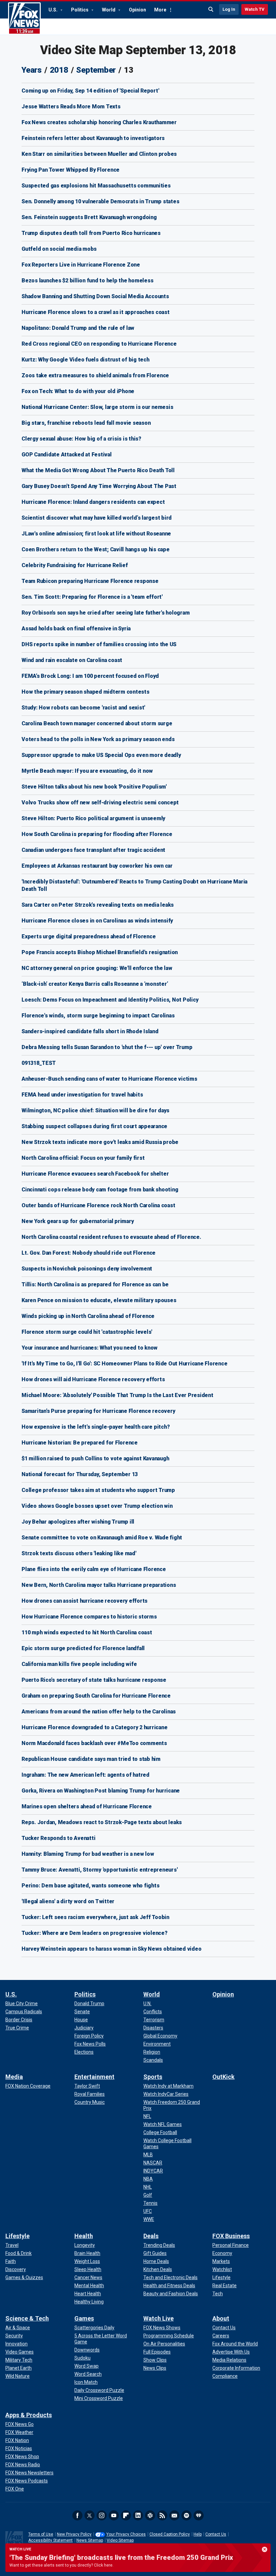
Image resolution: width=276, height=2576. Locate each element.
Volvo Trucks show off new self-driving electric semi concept (100, 803)
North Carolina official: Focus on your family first (83, 1158)
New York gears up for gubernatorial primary (78, 1221)
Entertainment (94, 2077)
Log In (229, 9)
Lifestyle (18, 2236)
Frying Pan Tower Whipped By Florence (71, 170)
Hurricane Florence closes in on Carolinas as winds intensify (97, 921)
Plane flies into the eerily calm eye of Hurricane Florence (94, 1569)
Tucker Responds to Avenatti (58, 1838)
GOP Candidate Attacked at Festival (67, 455)
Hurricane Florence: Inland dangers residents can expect (93, 502)
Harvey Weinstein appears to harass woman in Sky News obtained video (111, 1949)
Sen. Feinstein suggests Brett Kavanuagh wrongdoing (89, 217)
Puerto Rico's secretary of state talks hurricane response (94, 1680)
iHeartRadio (199, 2515)
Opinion (137, 10)
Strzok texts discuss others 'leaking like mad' (79, 1553)
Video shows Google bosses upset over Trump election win (97, 1506)
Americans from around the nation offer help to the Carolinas (99, 1712)
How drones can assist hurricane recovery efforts (84, 1601)
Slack (150, 2515)
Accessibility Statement (50, 2540)
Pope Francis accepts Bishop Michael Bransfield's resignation (100, 952)
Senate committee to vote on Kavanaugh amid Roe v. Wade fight (102, 1538)
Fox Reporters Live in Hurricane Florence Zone (81, 265)
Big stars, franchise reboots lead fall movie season (86, 423)
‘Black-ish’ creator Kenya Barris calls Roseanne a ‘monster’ (95, 984)
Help (198, 2534)
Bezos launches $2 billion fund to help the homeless (87, 281)
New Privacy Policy (74, 2534)
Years (32, 70)
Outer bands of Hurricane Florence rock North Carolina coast (98, 1205)
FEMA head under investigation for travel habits (82, 1095)
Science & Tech (27, 2318)
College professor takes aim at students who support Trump (98, 1490)
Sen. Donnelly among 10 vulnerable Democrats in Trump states (100, 201)
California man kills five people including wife (79, 1664)
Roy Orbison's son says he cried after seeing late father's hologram (106, 613)
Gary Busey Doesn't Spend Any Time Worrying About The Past (99, 486)
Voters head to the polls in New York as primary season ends (98, 739)
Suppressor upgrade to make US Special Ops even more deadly (101, 755)
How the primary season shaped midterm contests (85, 692)
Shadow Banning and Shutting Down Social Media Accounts (95, 296)
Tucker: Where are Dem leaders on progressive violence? (95, 1933)
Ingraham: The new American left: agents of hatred (85, 1775)
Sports (153, 2077)
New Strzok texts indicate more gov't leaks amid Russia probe (100, 1142)
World (109, 10)
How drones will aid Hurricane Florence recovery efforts (93, 1379)
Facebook (77, 2515)
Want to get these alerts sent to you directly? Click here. (61, 2565)
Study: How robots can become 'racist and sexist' (83, 708)
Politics (80, 10)
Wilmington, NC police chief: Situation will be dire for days (95, 1110)
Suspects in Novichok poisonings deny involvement (87, 1269)
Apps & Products (29, 2415)
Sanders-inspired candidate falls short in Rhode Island (90, 1031)
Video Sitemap (120, 2540)
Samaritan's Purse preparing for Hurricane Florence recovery (98, 1411)
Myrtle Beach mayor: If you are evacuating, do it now (87, 771)
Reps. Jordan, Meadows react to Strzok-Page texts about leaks (102, 1822)
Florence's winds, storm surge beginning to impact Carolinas (98, 1016)
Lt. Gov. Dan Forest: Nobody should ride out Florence (89, 1253)
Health (84, 2236)
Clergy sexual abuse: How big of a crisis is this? (81, 439)
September (96, 70)
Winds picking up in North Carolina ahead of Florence (88, 1316)
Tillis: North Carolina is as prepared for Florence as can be (95, 1284)
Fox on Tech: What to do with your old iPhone (78, 391)
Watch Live (159, 2318)
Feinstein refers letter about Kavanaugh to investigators (93, 138)
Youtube (114, 2515)
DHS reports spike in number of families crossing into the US (99, 644)
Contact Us (216, 2534)
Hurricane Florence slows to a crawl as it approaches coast (96, 312)
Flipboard (126, 2515)
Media (14, 2077)
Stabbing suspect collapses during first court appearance (94, 1126)
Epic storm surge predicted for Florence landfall (83, 1648)
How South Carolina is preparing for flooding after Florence (97, 834)
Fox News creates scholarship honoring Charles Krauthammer (99, 122)
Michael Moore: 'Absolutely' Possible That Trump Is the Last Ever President (117, 1395)
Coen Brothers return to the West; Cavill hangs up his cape (96, 549)
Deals (151, 2236)
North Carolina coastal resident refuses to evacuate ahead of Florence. (111, 1237)
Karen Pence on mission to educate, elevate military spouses (99, 1300)
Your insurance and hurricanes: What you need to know (90, 1348)
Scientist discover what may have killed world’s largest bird (97, 518)
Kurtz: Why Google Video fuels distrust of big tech (85, 360)
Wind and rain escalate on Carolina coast (72, 660)
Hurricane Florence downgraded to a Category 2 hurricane (94, 1727)
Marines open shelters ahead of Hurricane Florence (87, 1806)
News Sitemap (90, 2540)
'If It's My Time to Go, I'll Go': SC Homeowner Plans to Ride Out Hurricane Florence (124, 1364)
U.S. (54, 10)
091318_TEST (39, 1063)
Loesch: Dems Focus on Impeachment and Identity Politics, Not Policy (110, 1000)
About (221, 2318)
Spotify (186, 2515)
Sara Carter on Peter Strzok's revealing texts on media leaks (98, 905)
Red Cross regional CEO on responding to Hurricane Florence (99, 344)
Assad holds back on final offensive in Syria (76, 629)
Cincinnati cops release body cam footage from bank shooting (100, 1190)
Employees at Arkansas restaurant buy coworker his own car (97, 866)
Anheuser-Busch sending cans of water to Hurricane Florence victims (109, 1079)
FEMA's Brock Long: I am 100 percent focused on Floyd (90, 676)
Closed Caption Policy (170, 2534)
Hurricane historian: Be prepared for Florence (80, 1443)
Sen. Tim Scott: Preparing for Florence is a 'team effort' (92, 597)
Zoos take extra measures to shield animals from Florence (95, 375)
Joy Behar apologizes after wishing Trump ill (78, 1522)
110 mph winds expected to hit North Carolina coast (87, 1632)
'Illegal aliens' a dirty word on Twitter (68, 1901)
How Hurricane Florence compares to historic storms (89, 1617)
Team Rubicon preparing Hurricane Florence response (90, 581)
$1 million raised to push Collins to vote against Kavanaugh (95, 1458)
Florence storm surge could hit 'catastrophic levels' (87, 1332)
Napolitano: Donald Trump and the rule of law (78, 328)
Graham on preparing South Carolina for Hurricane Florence (96, 1696)
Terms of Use (41, 2534)
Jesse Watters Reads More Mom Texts (71, 107)
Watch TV (255, 9)
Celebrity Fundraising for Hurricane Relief (75, 565)
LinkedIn (138, 2515)
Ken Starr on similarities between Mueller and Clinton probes (99, 154)
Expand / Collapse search (211, 9)
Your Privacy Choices (126, 2534)
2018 (59, 70)
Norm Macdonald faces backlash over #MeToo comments (94, 1743)
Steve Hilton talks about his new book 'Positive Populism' (94, 787)
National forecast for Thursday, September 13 (80, 1474)
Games (84, 2318)
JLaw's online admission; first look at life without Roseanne (96, 534)
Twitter (90, 2515)
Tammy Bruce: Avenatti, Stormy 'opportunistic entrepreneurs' (99, 1870)
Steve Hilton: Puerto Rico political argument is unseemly (93, 818)
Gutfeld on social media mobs (59, 249)
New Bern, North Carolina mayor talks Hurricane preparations (99, 1585)
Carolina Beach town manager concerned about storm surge (97, 723)
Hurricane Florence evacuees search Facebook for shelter (95, 1174)
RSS (162, 2515)
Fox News (24, 19)
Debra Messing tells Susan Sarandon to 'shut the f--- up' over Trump (107, 1047)
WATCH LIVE (20, 2549)
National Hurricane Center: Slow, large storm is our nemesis (97, 407)
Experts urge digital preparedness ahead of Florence (89, 936)
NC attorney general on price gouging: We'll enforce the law (97, 968)
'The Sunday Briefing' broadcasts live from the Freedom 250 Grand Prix (121, 2557)
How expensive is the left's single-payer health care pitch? (96, 1427)
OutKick (223, 2077)
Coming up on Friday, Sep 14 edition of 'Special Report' (90, 91)
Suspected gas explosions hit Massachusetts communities (96, 186)
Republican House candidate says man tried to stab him (91, 1759)
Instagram (102, 2515)
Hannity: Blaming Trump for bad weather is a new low (88, 1854)
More (160, 10)
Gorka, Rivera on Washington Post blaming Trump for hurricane (101, 1791)
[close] (265, 2549)
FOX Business (231, 2236)
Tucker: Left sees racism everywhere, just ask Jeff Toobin (95, 1917)
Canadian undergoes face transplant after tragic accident (93, 850)
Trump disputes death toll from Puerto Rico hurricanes (91, 233)
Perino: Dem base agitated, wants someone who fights (90, 1886)
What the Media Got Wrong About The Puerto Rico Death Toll (98, 470)
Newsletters (174, 2515)
